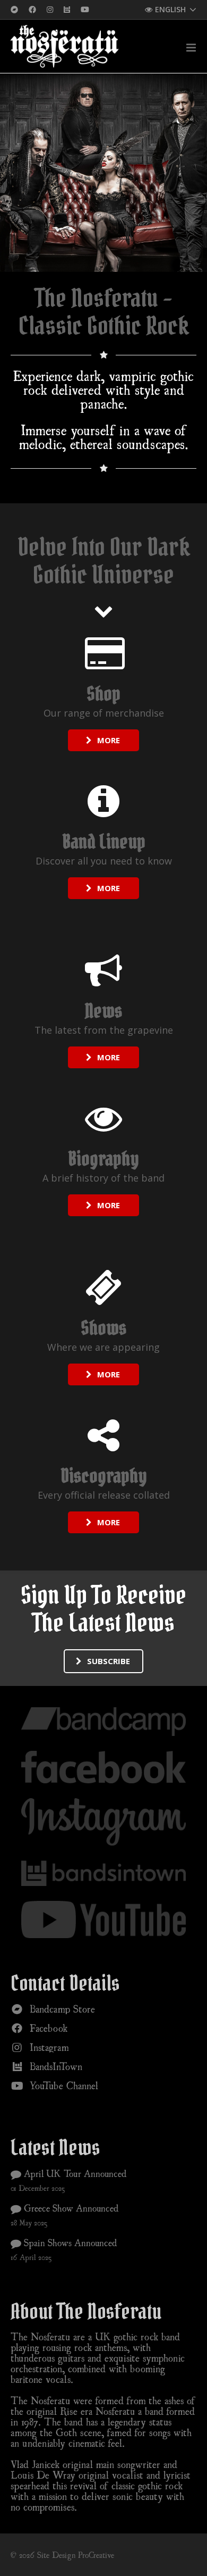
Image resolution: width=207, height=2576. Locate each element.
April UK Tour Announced (74, 2173)
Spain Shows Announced (69, 2242)
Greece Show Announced (70, 2208)
